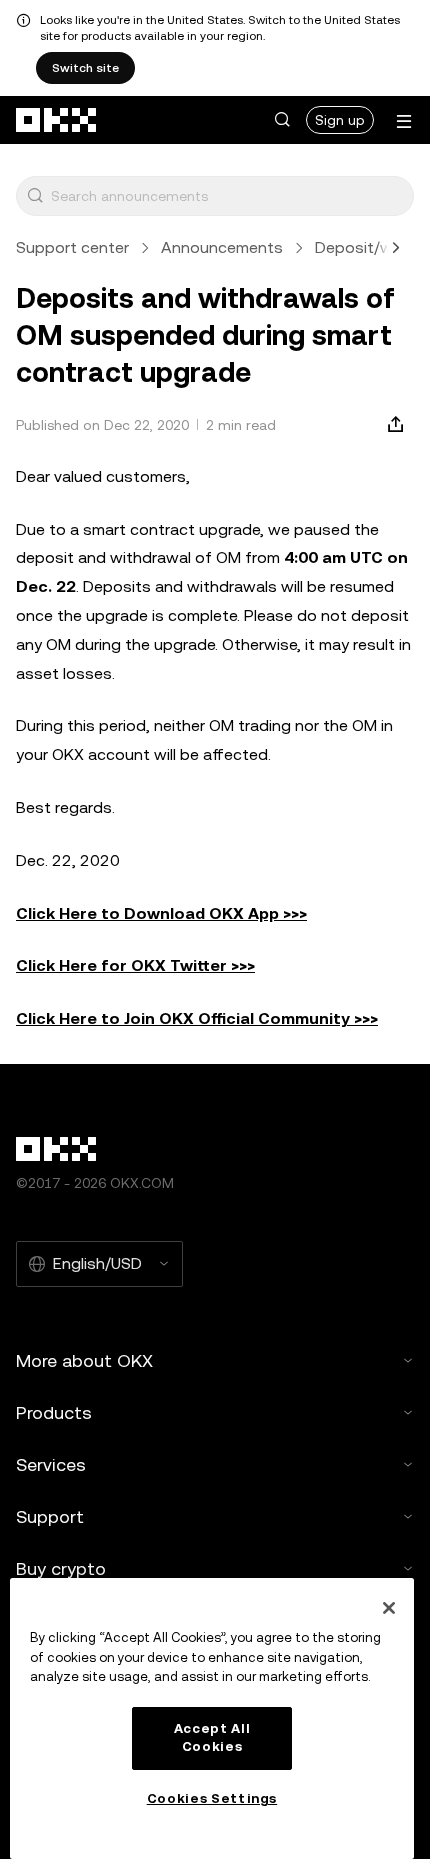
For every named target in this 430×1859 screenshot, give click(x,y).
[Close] (389, 1608)
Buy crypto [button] (61, 1568)
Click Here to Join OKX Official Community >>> (197, 1018)
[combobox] (228, 196)
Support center (72, 247)
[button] (282, 120)
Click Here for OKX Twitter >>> (135, 965)
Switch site (85, 68)
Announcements (222, 247)
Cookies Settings (212, 1798)
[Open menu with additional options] (404, 121)
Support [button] (50, 1516)
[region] (212, 1718)
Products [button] (54, 1412)
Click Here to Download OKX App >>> (161, 913)
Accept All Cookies (212, 1737)
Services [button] (51, 1464)
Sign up (340, 120)
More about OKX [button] (84, 1360)
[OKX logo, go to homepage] (57, 120)
